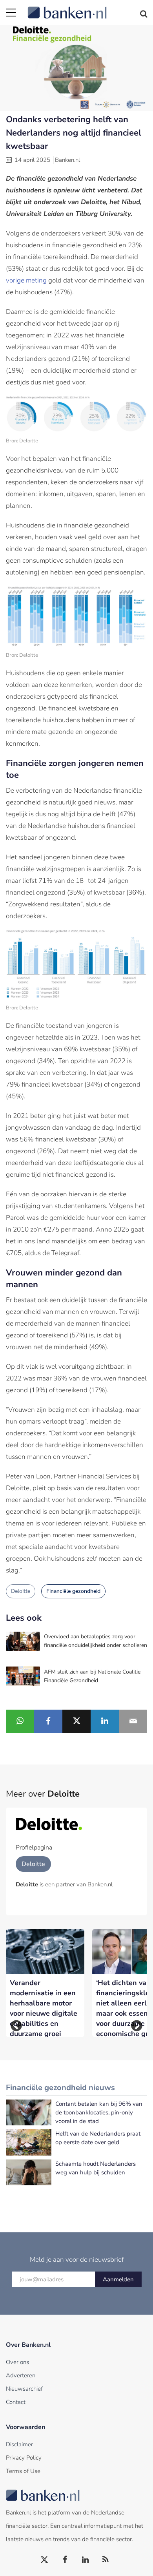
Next (137, 2026)
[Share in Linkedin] (105, 1721)
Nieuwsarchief (24, 2389)
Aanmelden (118, 2279)
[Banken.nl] (87, 8)
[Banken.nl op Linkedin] (86, 2560)
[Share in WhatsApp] (20, 1721)
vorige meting (26, 280)
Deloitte (21, 1591)
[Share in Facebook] (48, 1721)
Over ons (17, 2362)
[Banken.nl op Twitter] (45, 2560)
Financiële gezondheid (73, 1591)
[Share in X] (76, 1721)
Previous (16, 2026)
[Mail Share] (133, 1721)
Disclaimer (19, 2444)
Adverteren (21, 2375)
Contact (16, 2402)
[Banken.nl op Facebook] (65, 2560)
